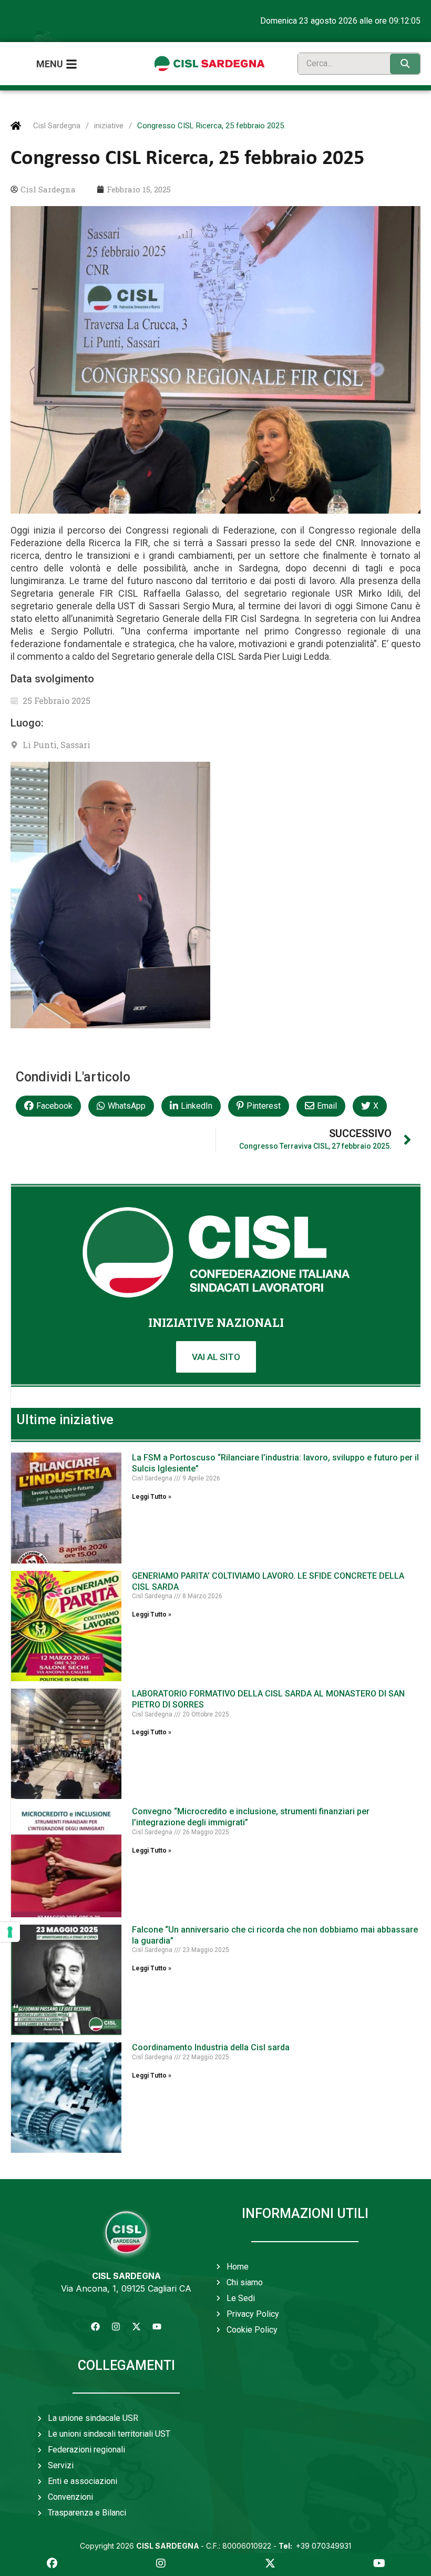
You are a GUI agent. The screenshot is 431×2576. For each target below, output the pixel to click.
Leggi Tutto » (152, 1497)
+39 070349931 (315, 2546)
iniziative (109, 126)
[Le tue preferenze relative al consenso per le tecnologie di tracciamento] (10, 1932)
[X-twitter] (137, 2327)
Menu (50, 64)
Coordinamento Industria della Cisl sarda (211, 2047)
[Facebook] (96, 2327)
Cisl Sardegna (57, 126)
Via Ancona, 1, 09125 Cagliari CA (126, 2288)
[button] (48, 1106)
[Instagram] (116, 2327)
